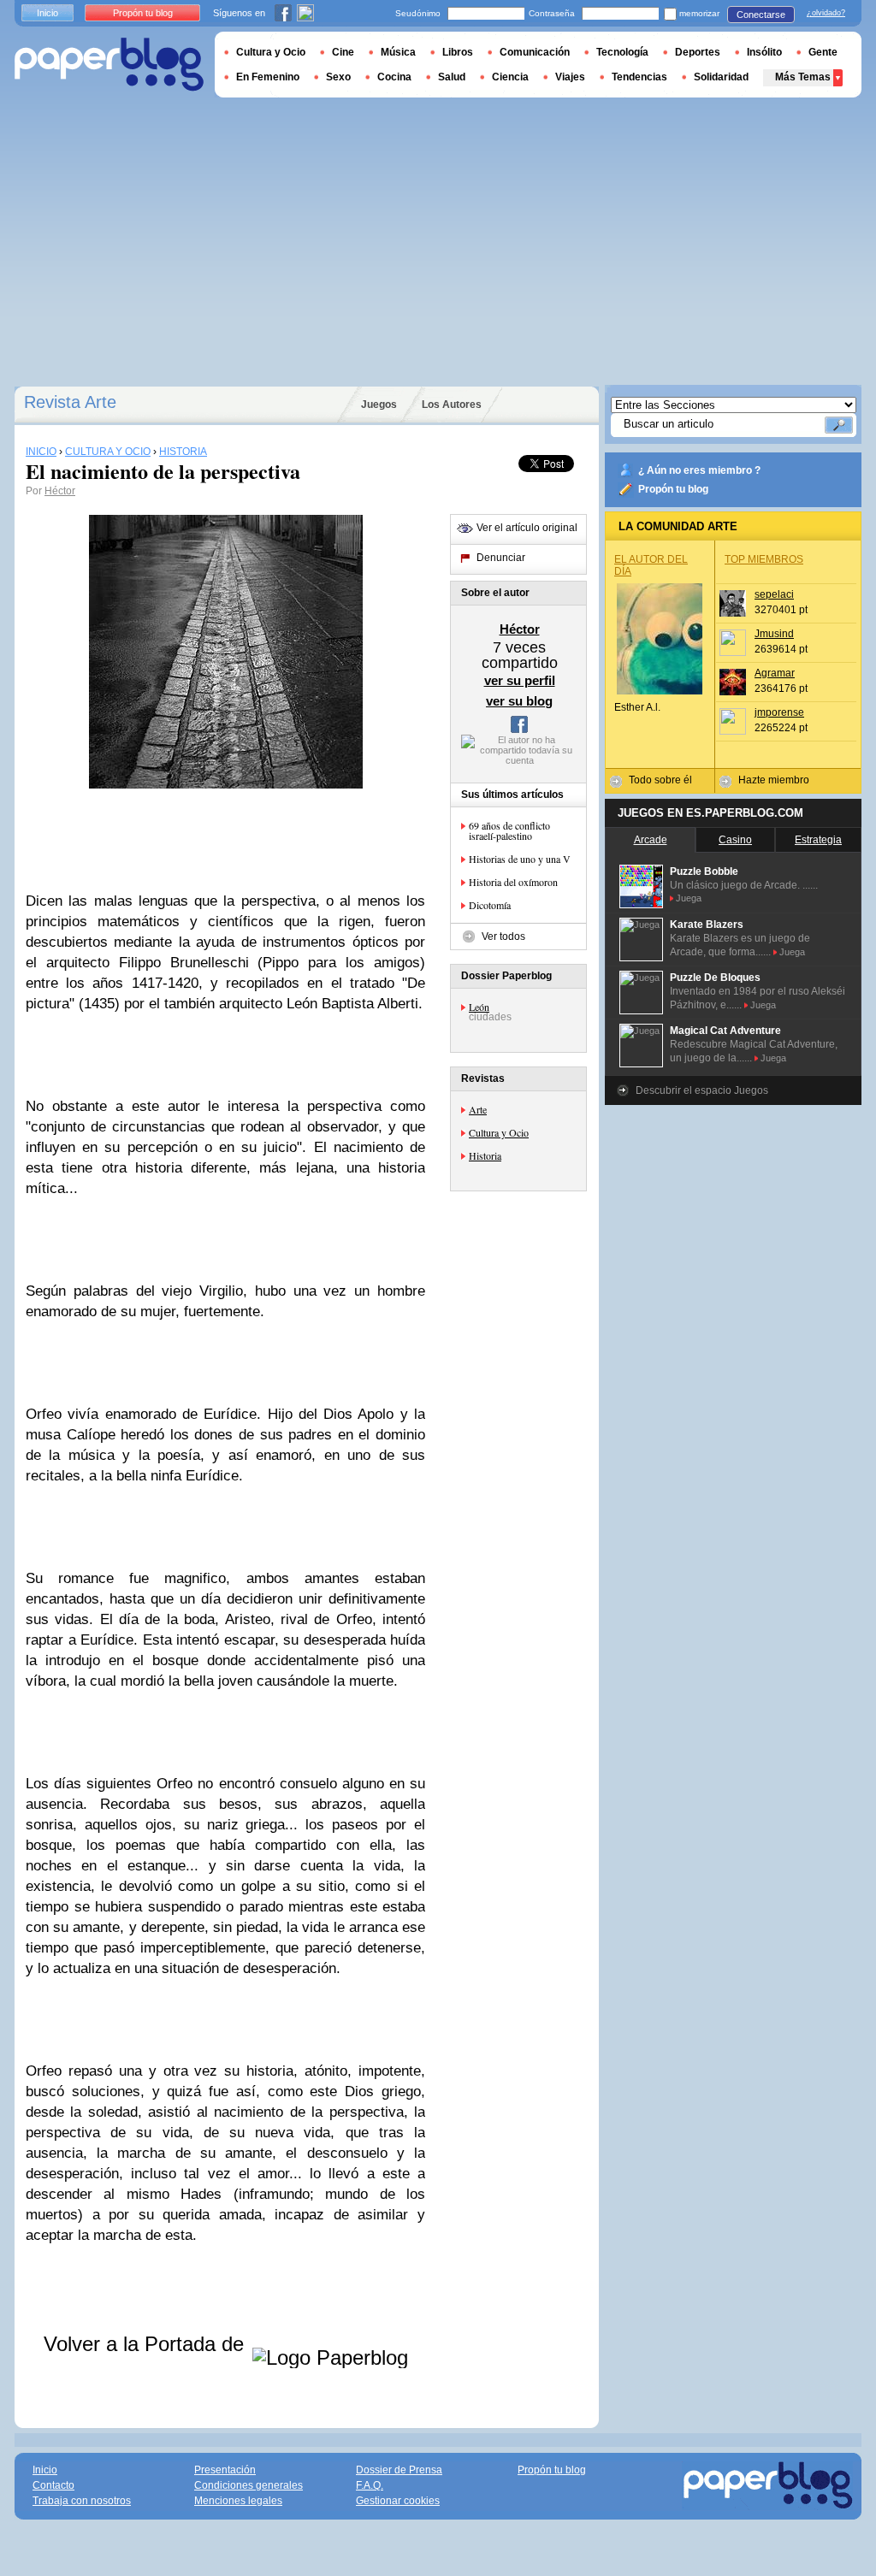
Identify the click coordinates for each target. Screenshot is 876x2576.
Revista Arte (70, 402)
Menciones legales (238, 2501)
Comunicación (535, 52)
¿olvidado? (826, 13)
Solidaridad (721, 77)
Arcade (651, 840)
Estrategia (818, 840)
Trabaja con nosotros (82, 2501)
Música (398, 52)
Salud (452, 77)
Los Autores (452, 405)
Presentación (225, 2470)
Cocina (394, 77)
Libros (458, 52)
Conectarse (761, 15)
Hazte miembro (774, 780)
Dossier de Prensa (399, 2470)
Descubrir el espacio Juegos (702, 1090)
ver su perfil (520, 680)
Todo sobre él (660, 780)
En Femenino (268, 77)
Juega (689, 898)
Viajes (570, 77)
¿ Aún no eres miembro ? (699, 470)
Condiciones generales (249, 2485)
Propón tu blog (673, 489)
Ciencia (510, 77)
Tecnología (622, 52)
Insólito (764, 52)
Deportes (698, 52)
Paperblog (109, 65)
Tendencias (639, 77)
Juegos (379, 405)
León (479, 1007)
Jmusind (774, 634)
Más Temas (803, 77)
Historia (485, 1155)
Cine (343, 52)
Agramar (775, 673)
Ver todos (503, 936)
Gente (823, 52)
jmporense (779, 712)
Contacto (53, 2485)
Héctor (60, 491)
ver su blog (519, 701)
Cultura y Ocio (499, 1132)
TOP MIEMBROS (764, 559)
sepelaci (774, 594)
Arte (478, 1109)
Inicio (47, 13)
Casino (735, 840)
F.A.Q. (370, 2485)
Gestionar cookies (398, 2501)
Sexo (338, 77)
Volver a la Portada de (147, 2344)
